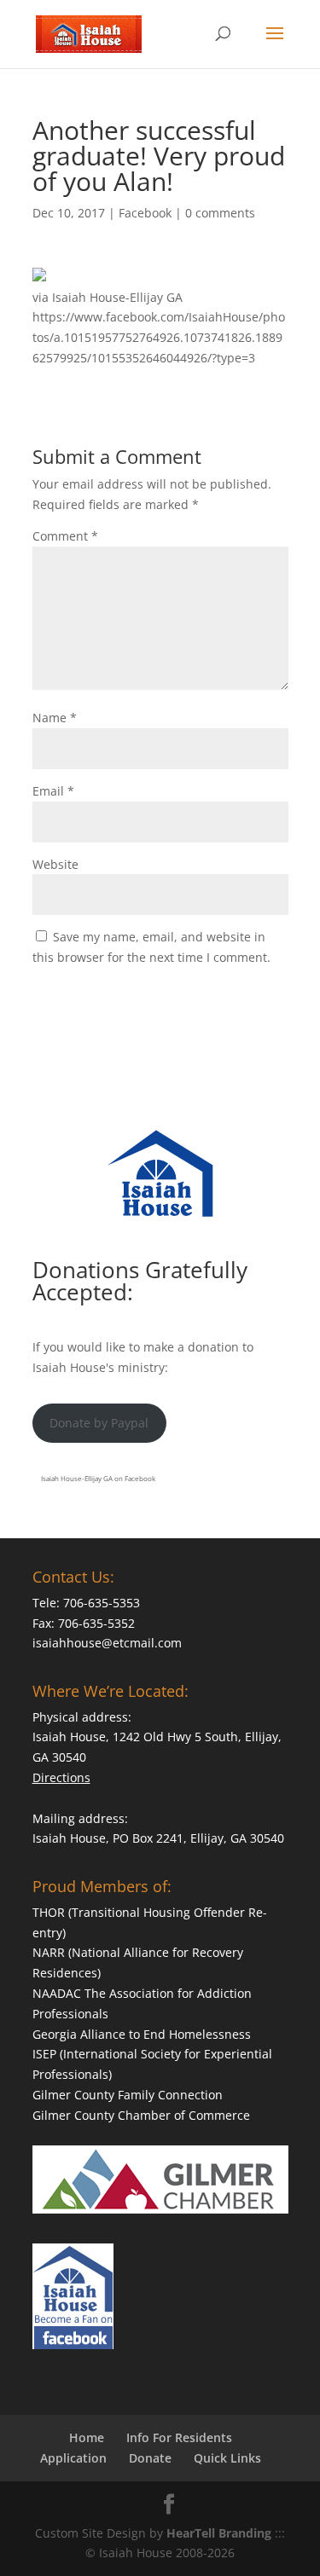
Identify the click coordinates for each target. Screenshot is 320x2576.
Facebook (145, 213)
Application (73, 2458)
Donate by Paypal (99, 1423)
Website (55, 864)
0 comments (220, 213)
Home (87, 2437)
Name (55, 718)
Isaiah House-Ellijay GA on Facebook (98, 1478)
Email (53, 791)
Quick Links (227, 2458)
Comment (65, 536)
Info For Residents (179, 2437)
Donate (150, 2458)
